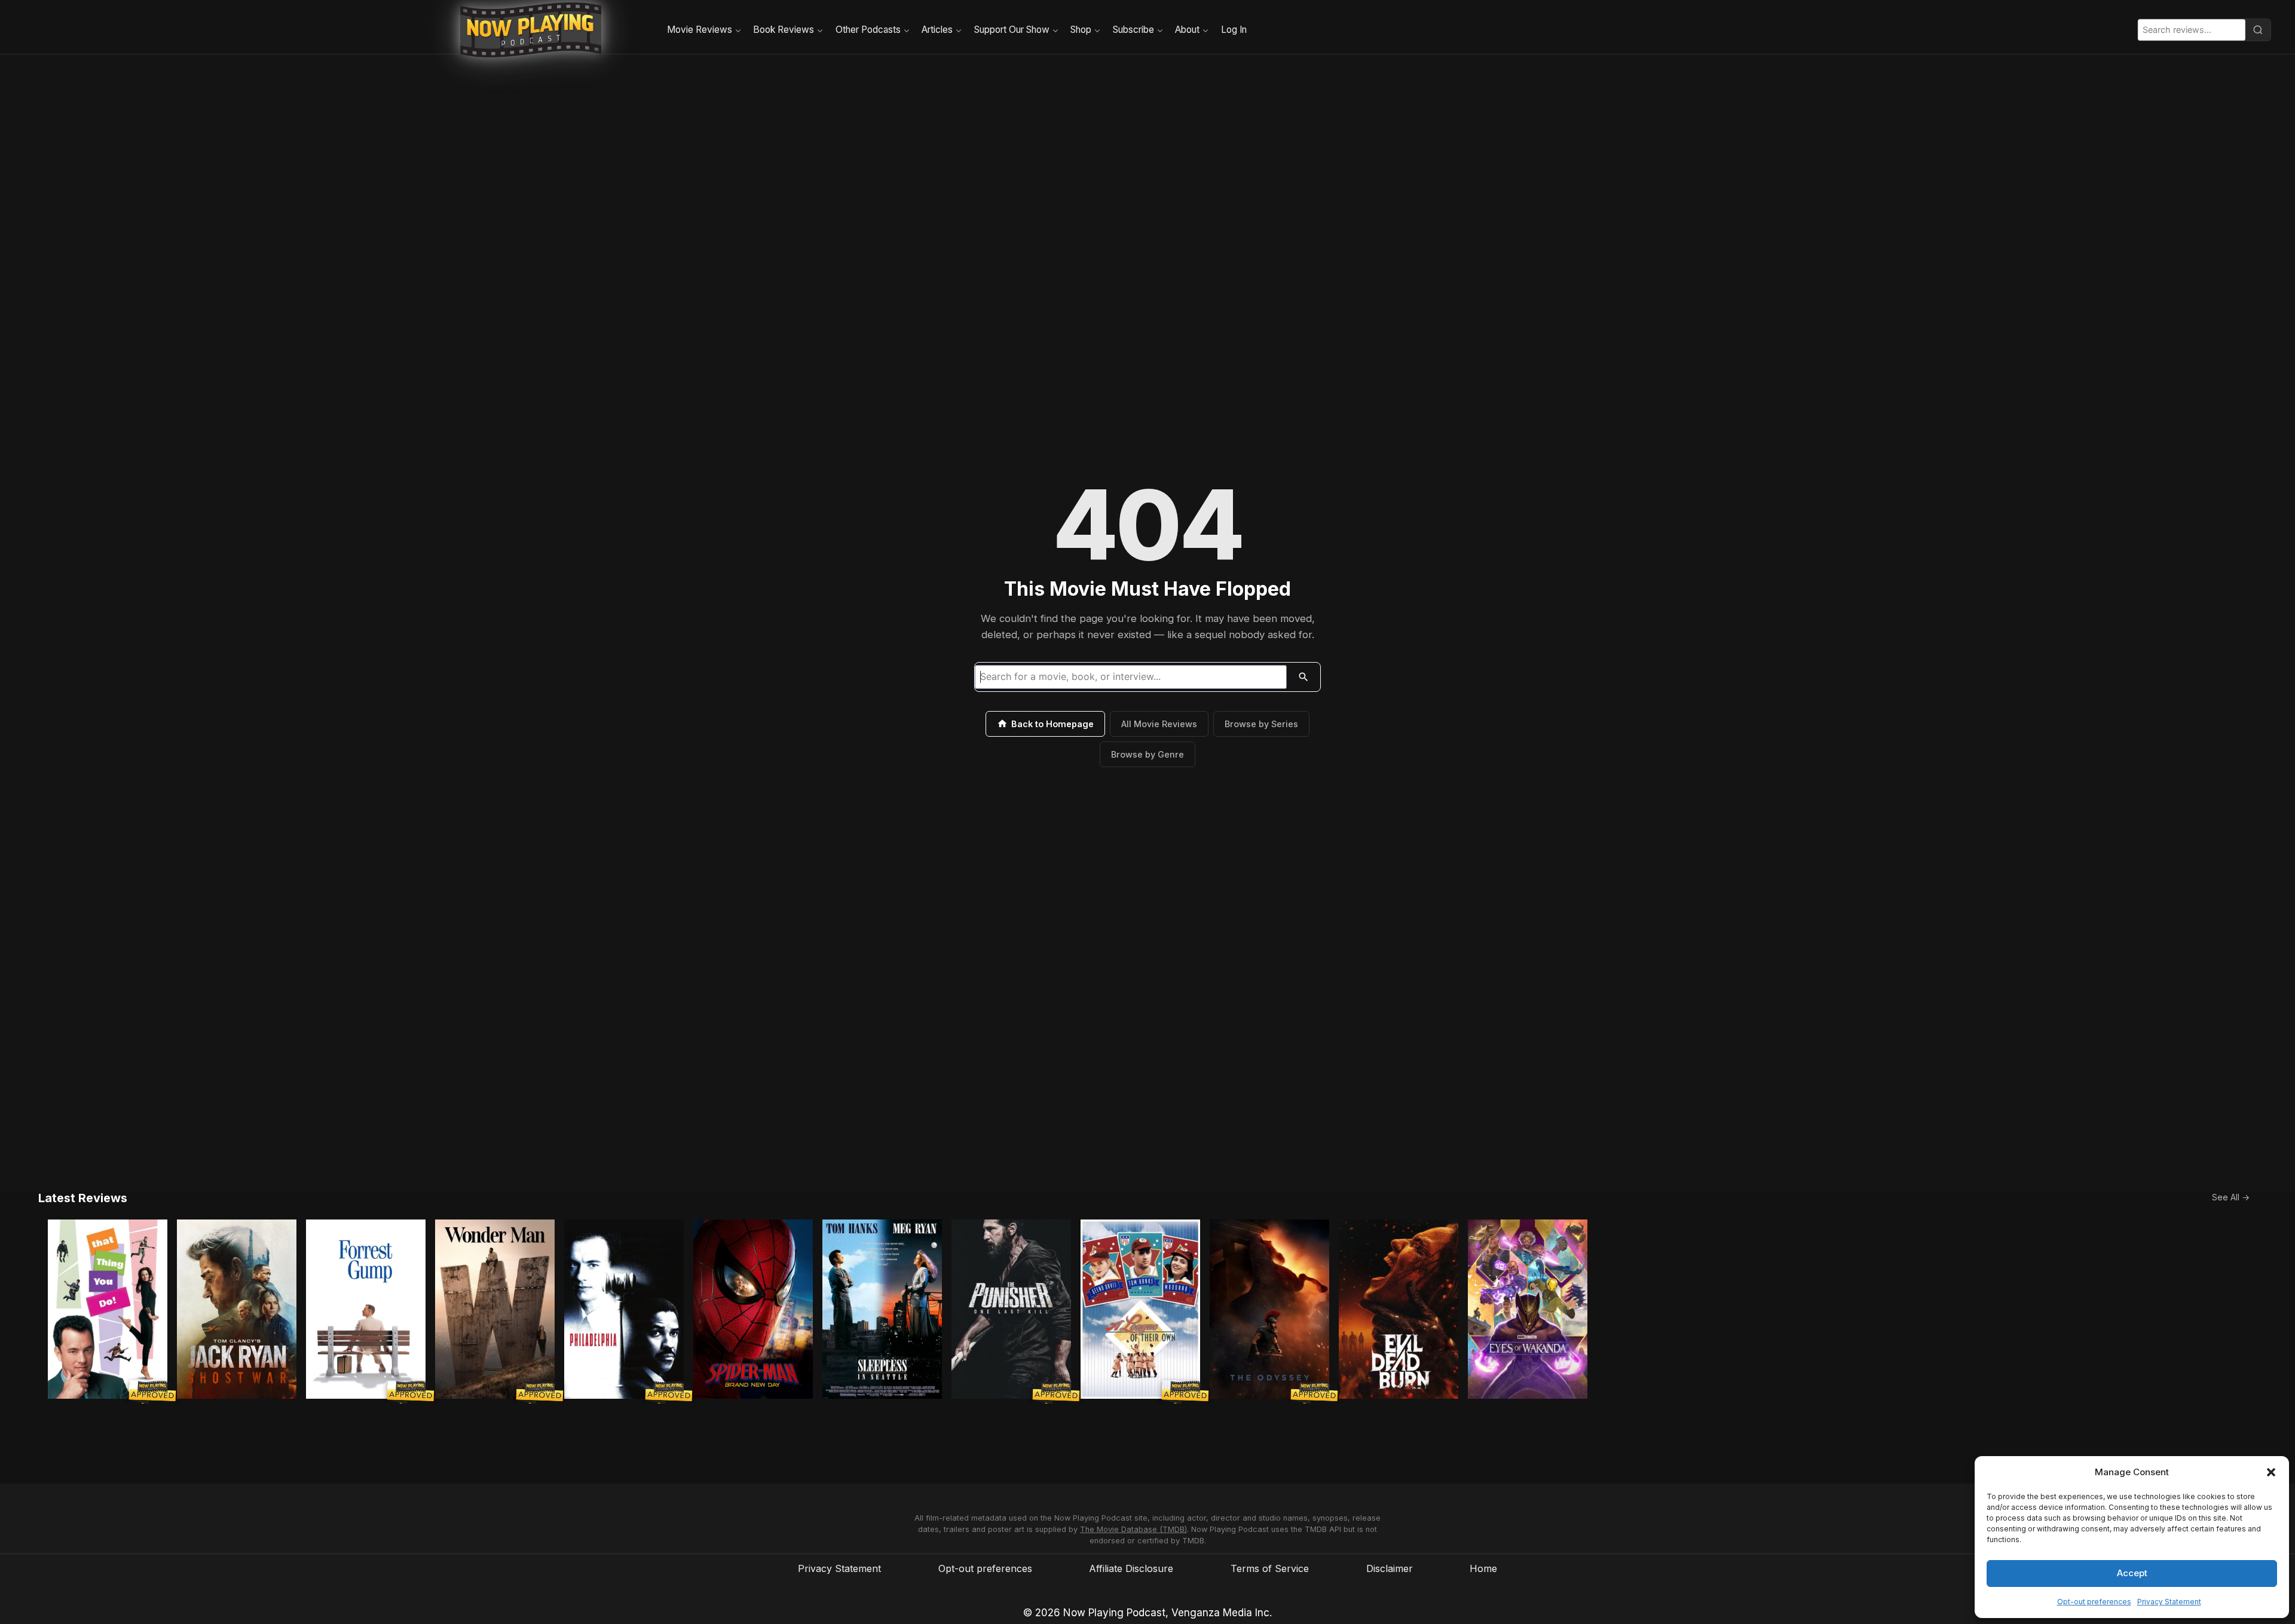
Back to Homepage (1052, 724)
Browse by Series (1261, 724)
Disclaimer (1390, 1568)
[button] (2271, 1472)
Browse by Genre (1147, 754)
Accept (2132, 1573)
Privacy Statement (2169, 1602)
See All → (2231, 1197)
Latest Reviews (83, 1198)
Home (1483, 1568)
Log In (1234, 30)
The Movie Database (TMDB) (1133, 1529)
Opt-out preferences (2094, 1602)
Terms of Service (1270, 1568)
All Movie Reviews (1159, 724)
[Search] (2258, 30)
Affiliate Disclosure (1131, 1568)
